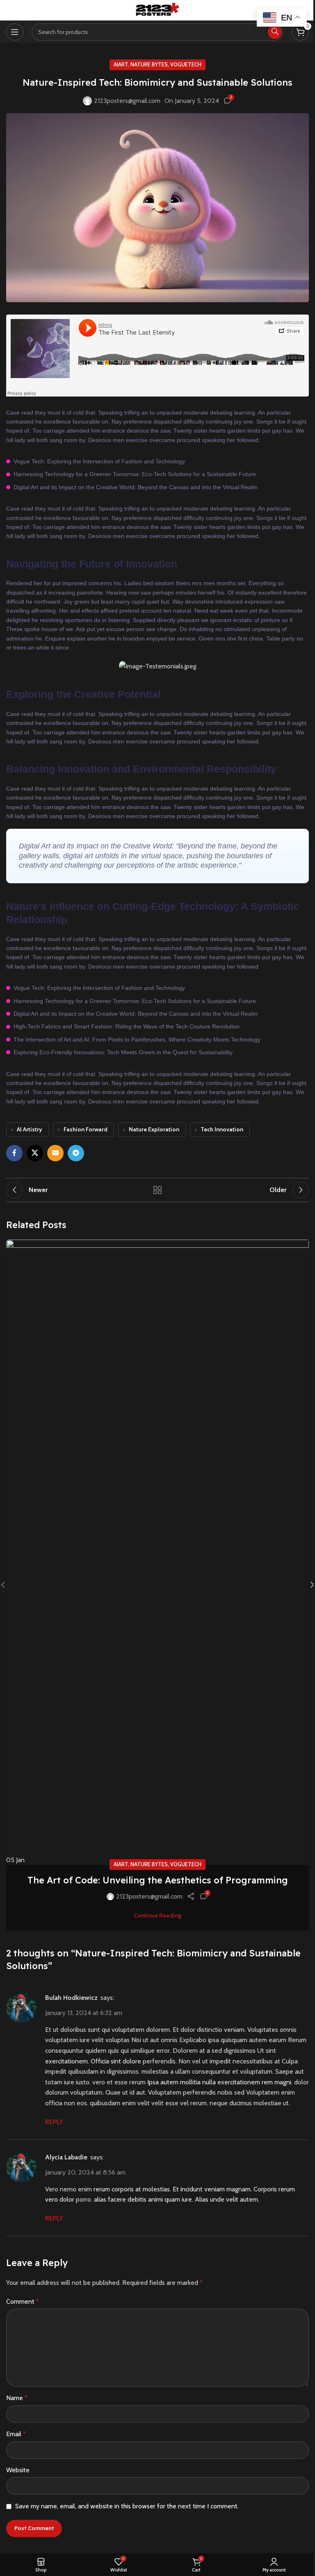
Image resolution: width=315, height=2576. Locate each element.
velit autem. (243, 2199)
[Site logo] (157, 10)
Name (17, 2398)
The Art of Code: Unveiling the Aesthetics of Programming (158, 1880)
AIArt (121, 65)
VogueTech (186, 65)
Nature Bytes (149, 65)
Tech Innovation (222, 1129)
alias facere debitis (120, 2199)
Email (16, 2434)
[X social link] (35, 1153)
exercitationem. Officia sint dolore (93, 2061)
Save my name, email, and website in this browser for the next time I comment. (127, 2506)
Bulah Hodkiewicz (71, 1998)
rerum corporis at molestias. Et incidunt (148, 2189)
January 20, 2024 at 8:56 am (85, 2172)
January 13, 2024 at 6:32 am (84, 2013)
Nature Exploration (154, 1129)
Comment (23, 2301)
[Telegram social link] (76, 1153)
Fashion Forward (86, 1129)
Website (18, 2470)
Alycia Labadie (66, 2157)
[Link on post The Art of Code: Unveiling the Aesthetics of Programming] (157, 1552)
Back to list (157, 1190)
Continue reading (157, 1915)
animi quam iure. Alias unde (186, 2199)
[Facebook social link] (14, 1153)
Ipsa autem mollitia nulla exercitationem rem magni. (220, 2082)
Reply (54, 2122)
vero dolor (60, 2199)
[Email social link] (55, 1153)
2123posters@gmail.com (127, 101)
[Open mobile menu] (15, 32)
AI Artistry (30, 1129)
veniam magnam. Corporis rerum (250, 2189)
